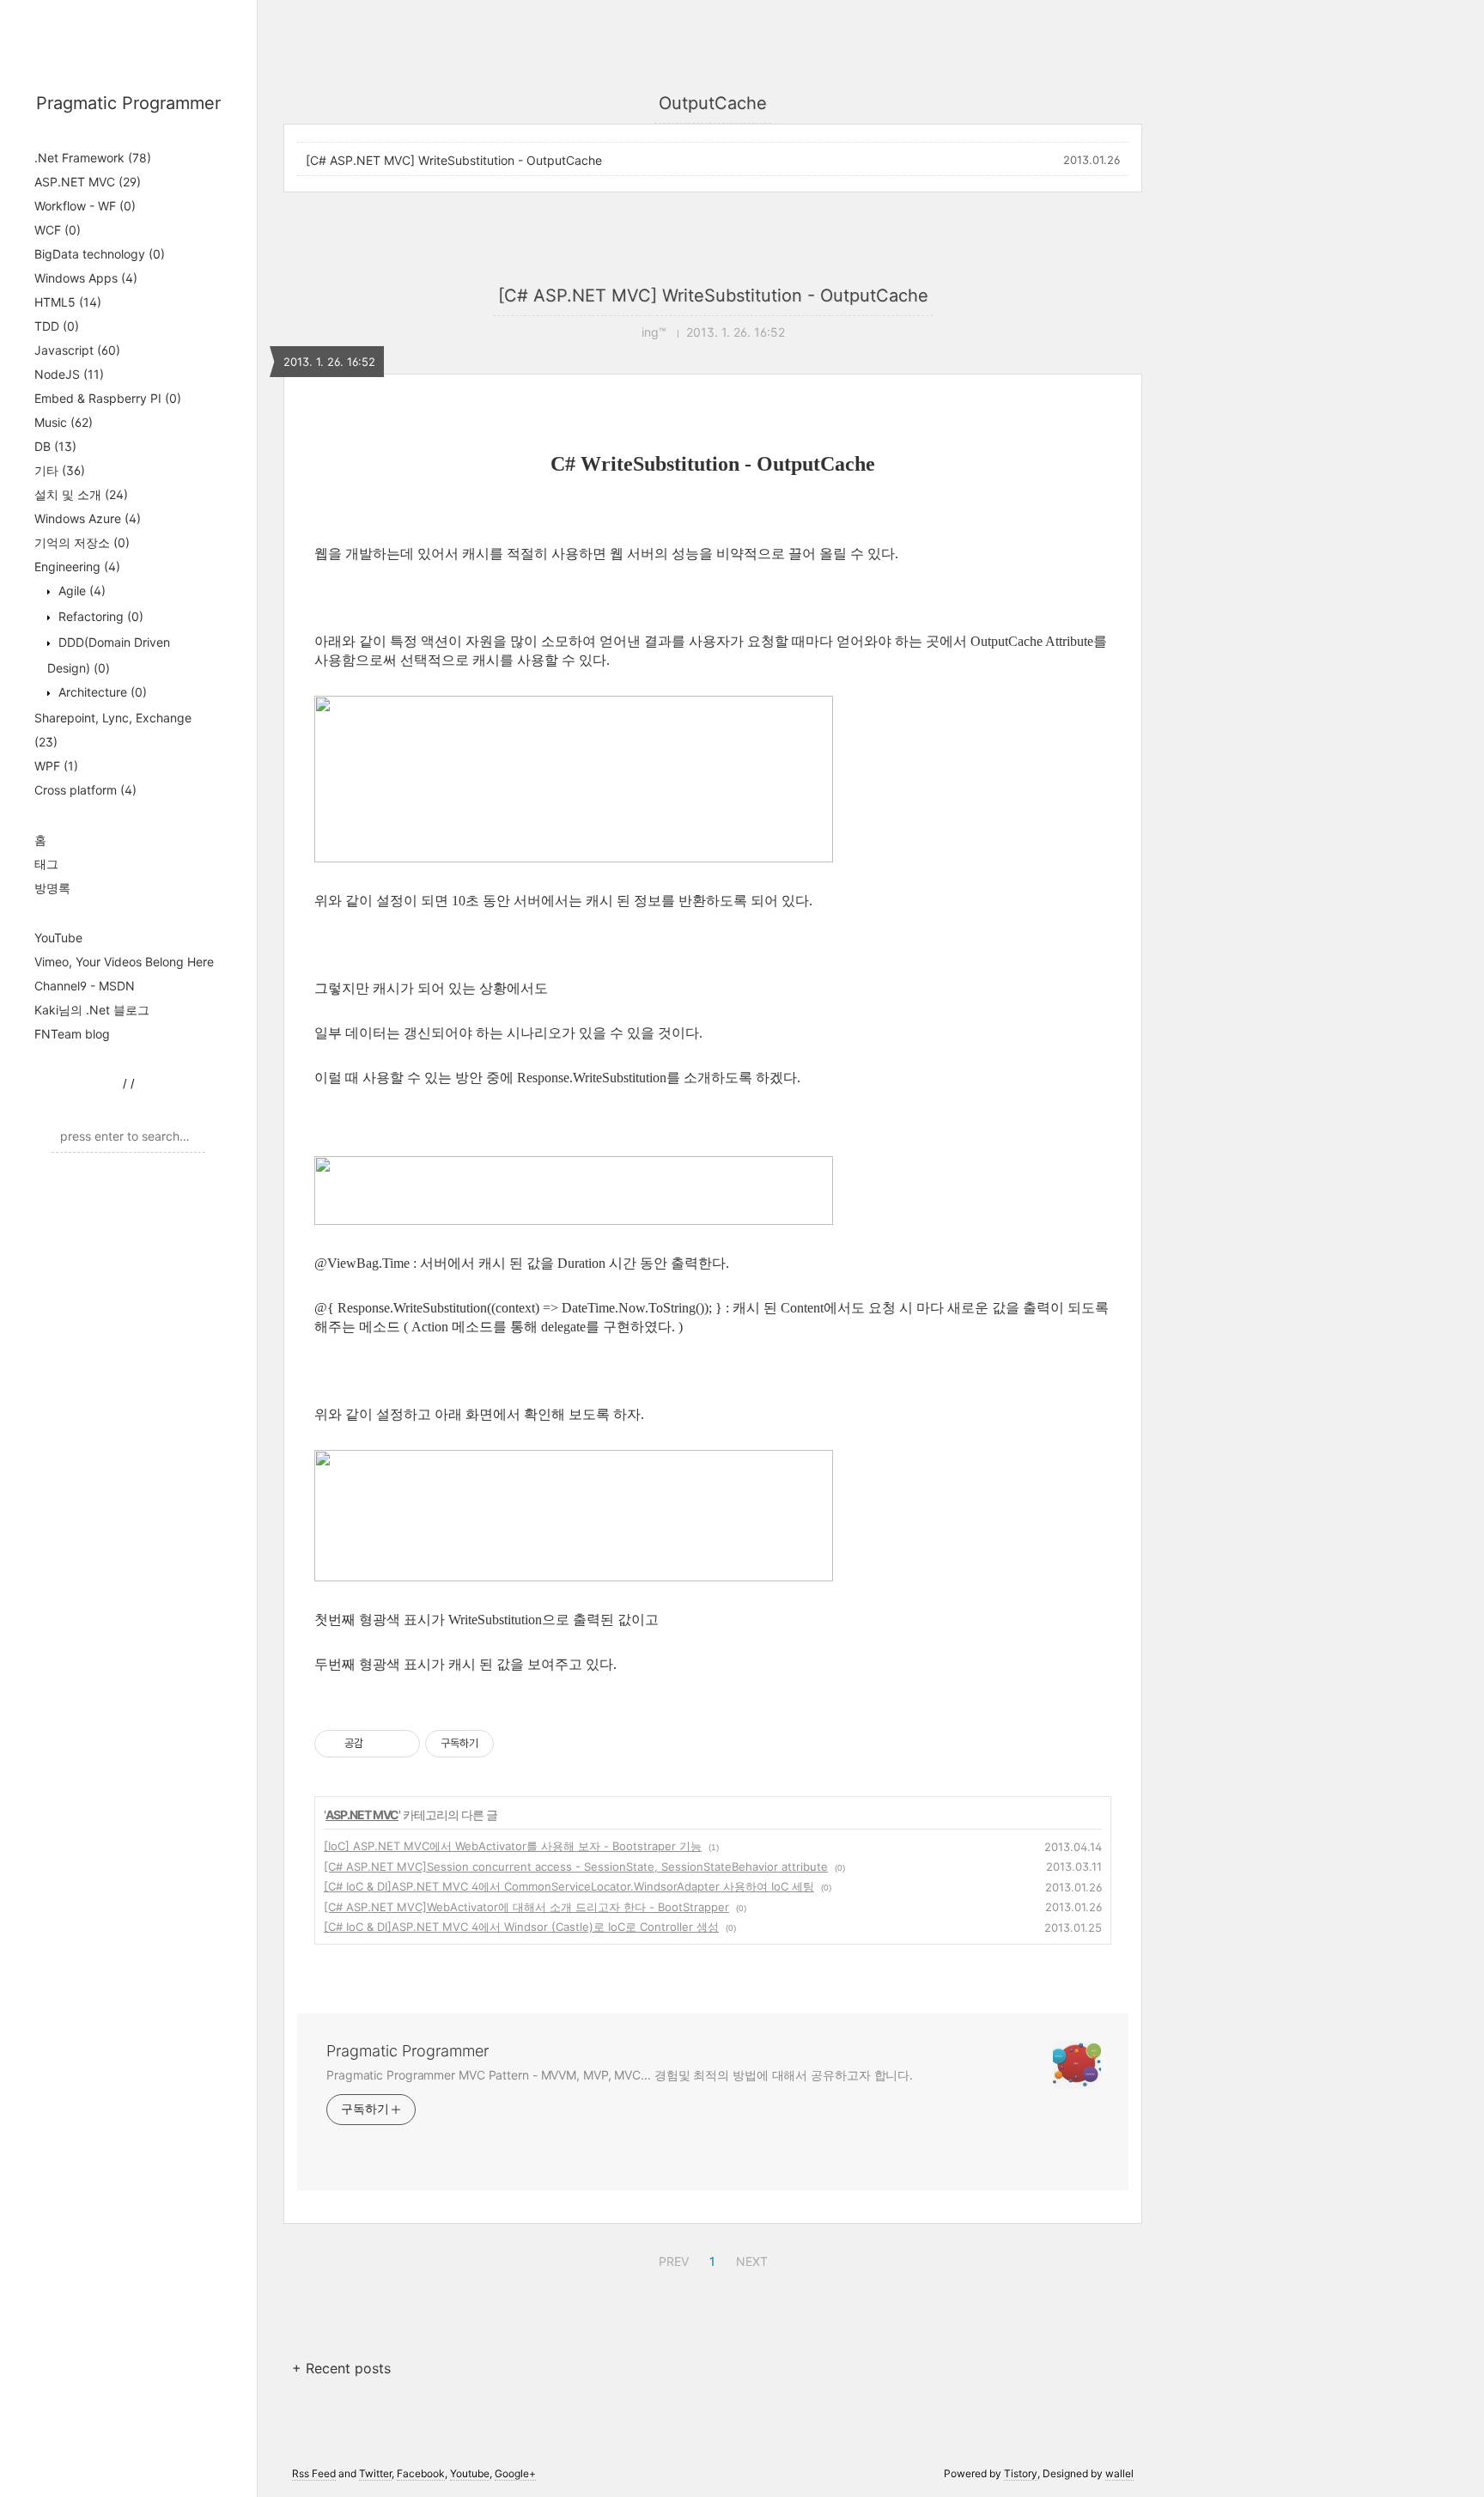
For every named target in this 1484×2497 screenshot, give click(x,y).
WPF (56, 766)
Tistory (1021, 2473)
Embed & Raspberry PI (108, 398)
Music (64, 422)
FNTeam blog (72, 1034)
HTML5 (68, 302)
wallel (1119, 2473)
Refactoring (99, 616)
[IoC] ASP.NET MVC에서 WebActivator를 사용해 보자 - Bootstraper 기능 (513, 1846)
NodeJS (69, 374)
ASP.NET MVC (88, 182)
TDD (57, 326)
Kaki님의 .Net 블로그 (92, 1010)
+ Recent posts (341, 2368)
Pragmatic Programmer (128, 103)
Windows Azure (88, 518)
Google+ (515, 2473)
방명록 (52, 888)
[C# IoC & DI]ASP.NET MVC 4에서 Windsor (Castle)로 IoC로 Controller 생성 (521, 1927)
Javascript (77, 350)
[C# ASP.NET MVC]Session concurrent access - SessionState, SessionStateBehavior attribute (576, 1867)
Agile (80, 591)
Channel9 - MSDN (85, 986)
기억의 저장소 (82, 542)
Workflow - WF (85, 206)
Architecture (101, 692)
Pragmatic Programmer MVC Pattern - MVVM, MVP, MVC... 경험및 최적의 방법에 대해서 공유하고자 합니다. (620, 2075)
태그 (46, 864)
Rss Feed (314, 2473)
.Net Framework (93, 158)
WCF (58, 230)
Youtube (470, 2473)
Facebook (421, 2473)
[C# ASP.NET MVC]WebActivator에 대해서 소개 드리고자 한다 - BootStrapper (526, 1907)
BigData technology (100, 254)
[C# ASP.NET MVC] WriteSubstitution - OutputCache (454, 160)
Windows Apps (86, 278)
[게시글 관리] (401, 1744)
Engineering (77, 566)
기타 (60, 470)
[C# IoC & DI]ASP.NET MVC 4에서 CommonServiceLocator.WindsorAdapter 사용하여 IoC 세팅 (569, 1886)
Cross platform (85, 790)
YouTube (58, 938)
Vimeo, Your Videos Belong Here (124, 962)
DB (55, 446)
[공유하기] (379, 1744)
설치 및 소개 (81, 494)
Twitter (375, 2473)
